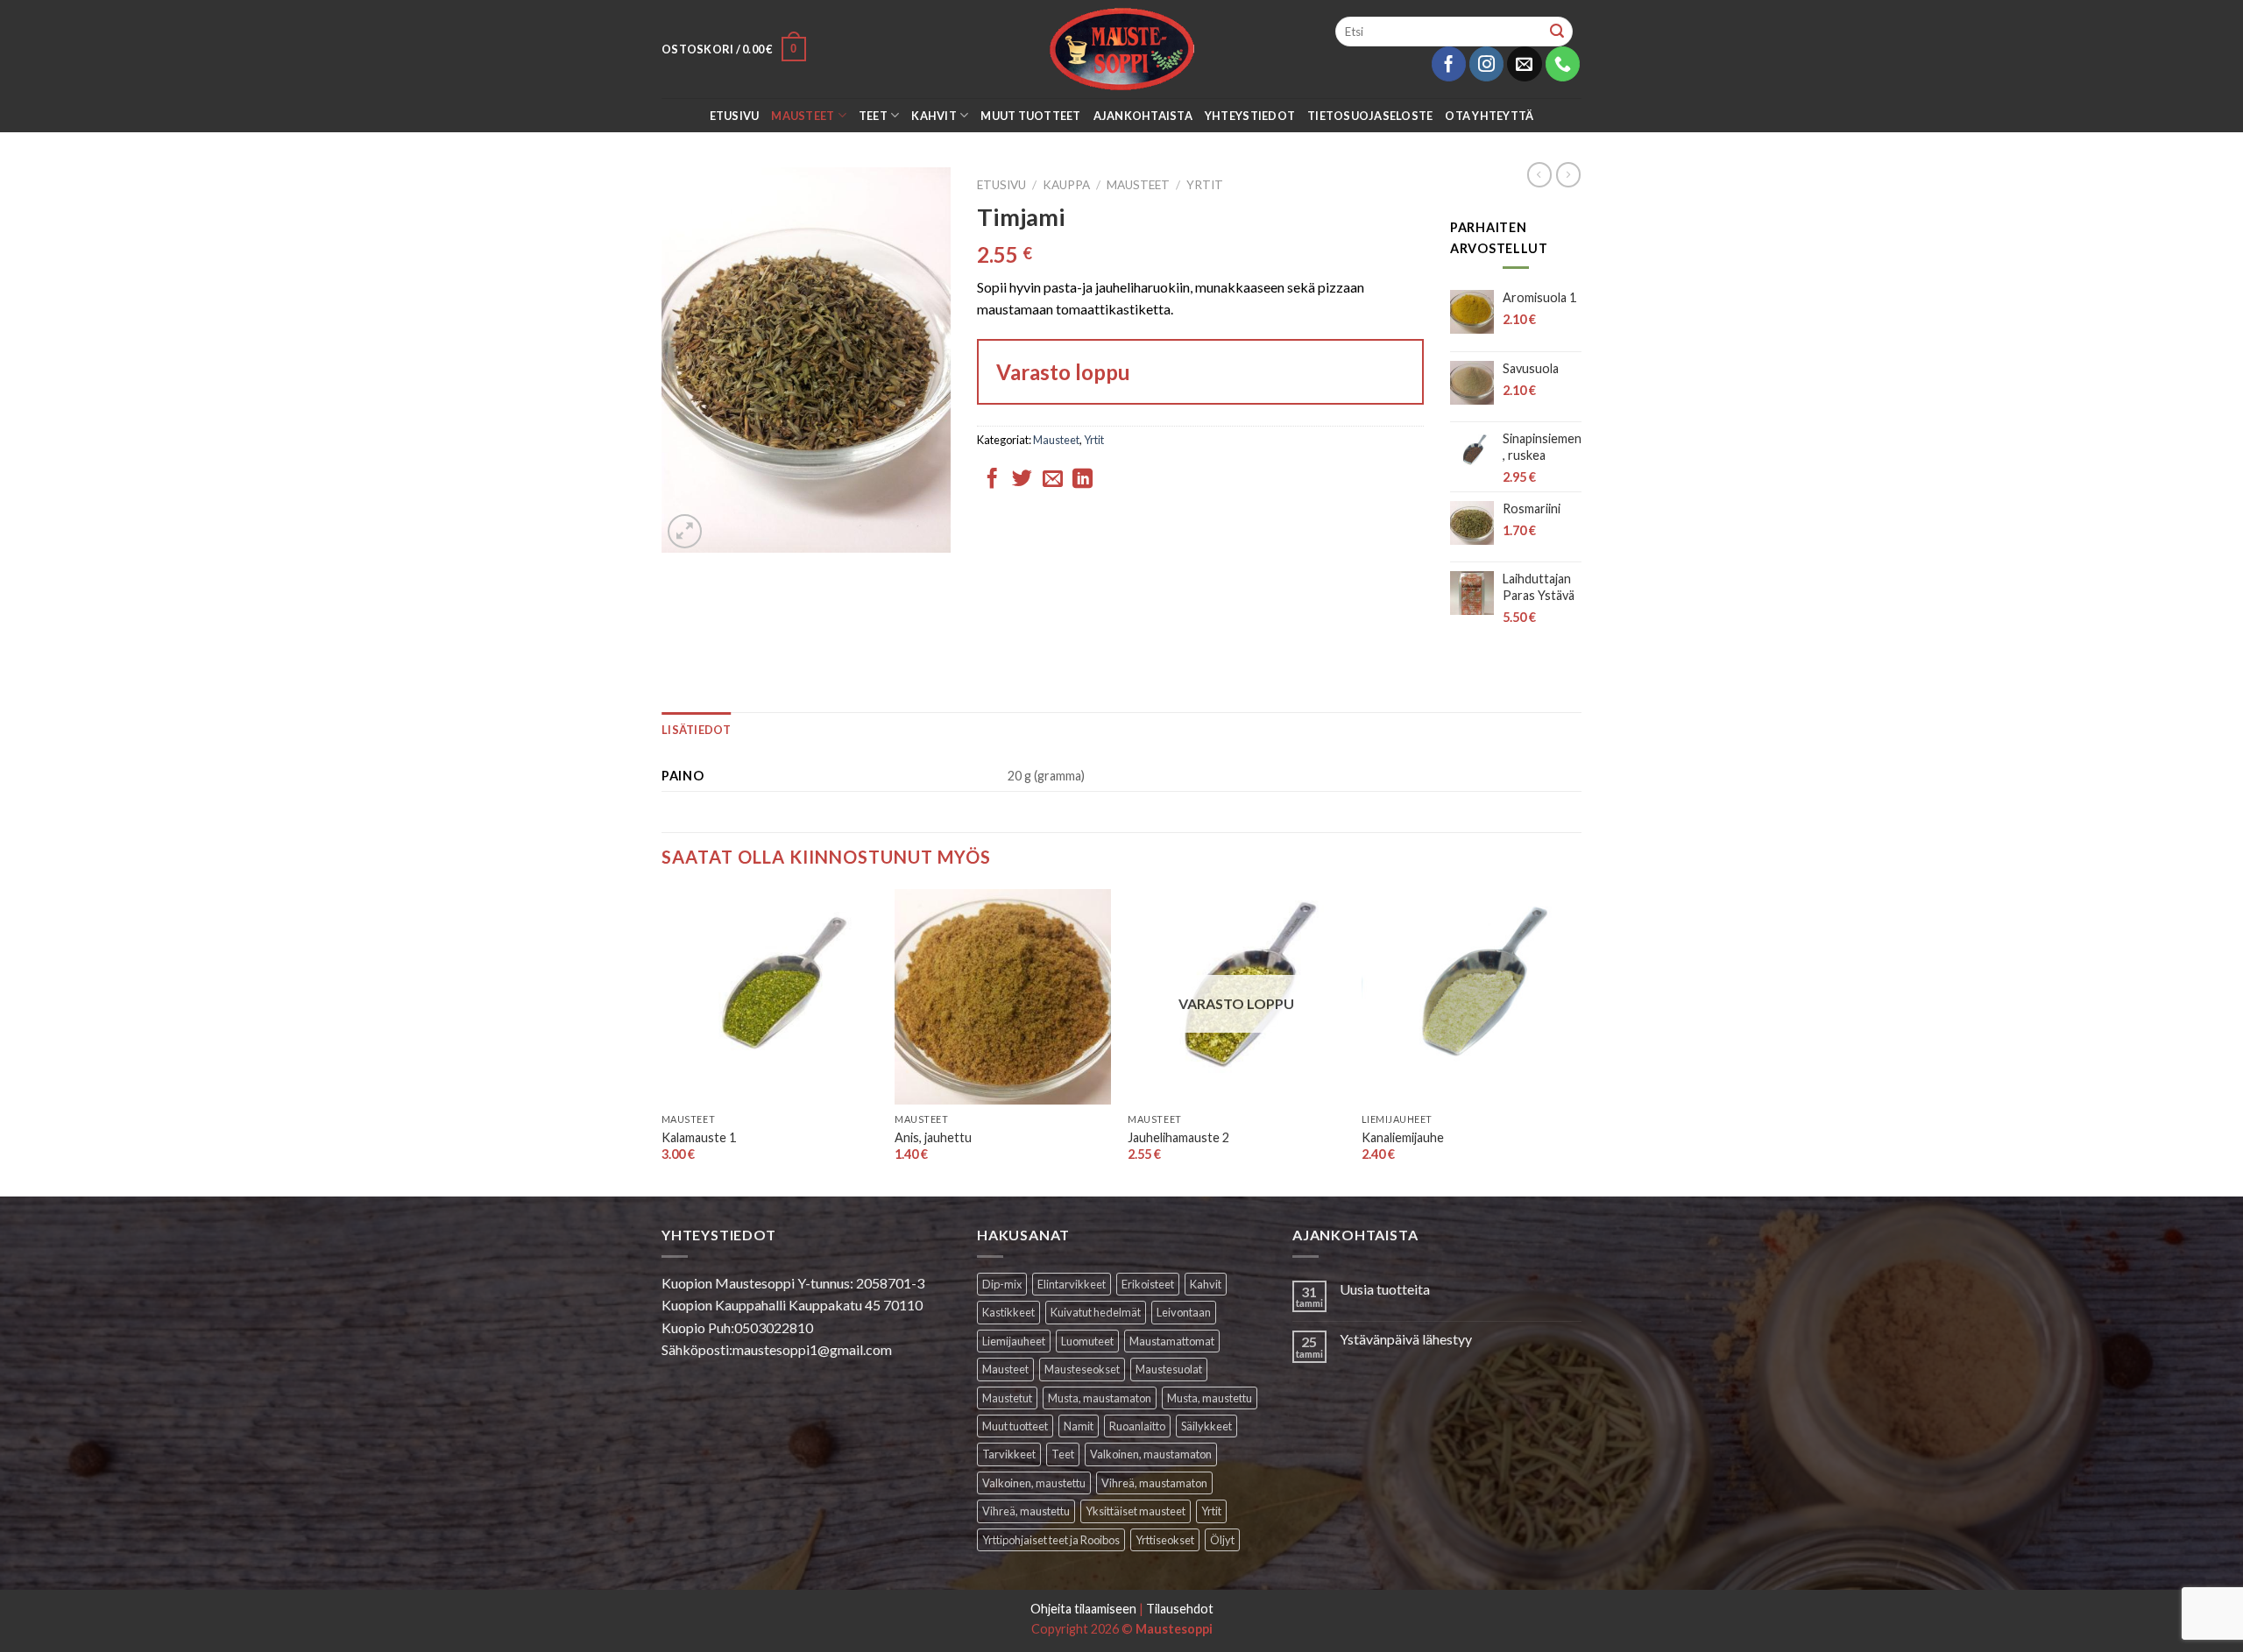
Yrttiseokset (1165, 1540)
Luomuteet (1087, 1341)
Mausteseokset (1082, 1369)
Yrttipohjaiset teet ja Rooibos (1051, 1540)
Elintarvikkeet (1072, 1284)
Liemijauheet (1014, 1341)
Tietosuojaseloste (1370, 116)
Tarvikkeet (1009, 1454)
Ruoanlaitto (1137, 1426)
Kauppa (1066, 185)
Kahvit (934, 116)
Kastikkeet (1008, 1312)
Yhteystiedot (1250, 116)
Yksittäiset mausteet (1136, 1511)
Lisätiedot (697, 730)
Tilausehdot (1180, 1609)
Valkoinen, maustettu (1034, 1483)
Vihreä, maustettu (1026, 1511)
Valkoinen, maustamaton (1151, 1454)
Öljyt (1222, 1540)
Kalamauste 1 (699, 1137)
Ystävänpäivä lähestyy (1406, 1339)
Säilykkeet (1206, 1426)
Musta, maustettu (1210, 1398)
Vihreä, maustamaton (1154, 1483)
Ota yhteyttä (1489, 116)
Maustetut (1007, 1398)
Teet (873, 116)
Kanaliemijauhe (1403, 1137)
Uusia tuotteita (1385, 1289)
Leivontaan (1184, 1312)
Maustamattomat (1172, 1341)
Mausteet (803, 116)
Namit (1079, 1426)
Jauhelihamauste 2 (1178, 1137)
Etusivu (735, 116)
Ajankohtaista (1143, 116)
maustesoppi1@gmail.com (812, 1349)
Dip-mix (1002, 1284)
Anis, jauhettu (933, 1137)
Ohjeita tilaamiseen (1083, 1609)
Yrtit (1205, 185)
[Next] (1576, 1041)
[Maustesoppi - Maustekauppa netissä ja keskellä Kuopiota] (1122, 49)
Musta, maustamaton (1100, 1398)
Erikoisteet (1148, 1284)
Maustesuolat (1169, 1369)
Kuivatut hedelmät (1096, 1312)
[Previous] (662, 1041)
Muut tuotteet (1030, 116)
